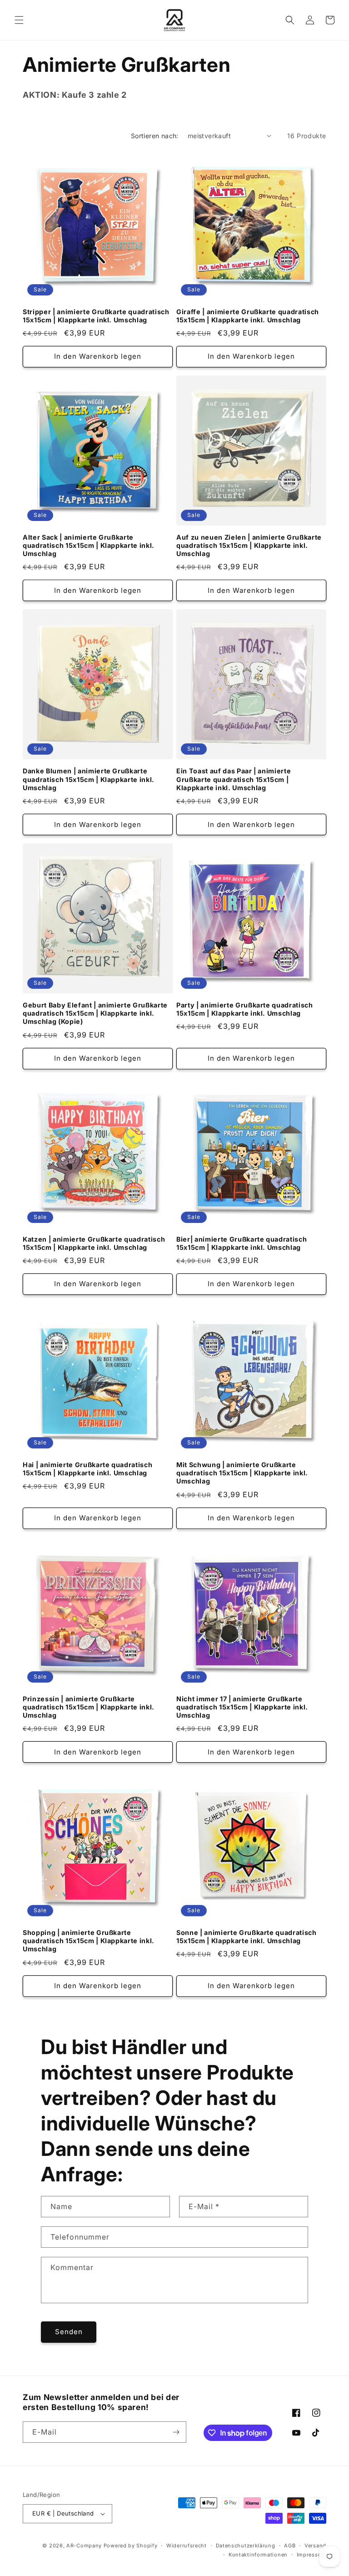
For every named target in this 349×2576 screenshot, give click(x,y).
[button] (19, 20)
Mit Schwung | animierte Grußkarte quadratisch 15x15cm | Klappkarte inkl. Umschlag (242, 1473)
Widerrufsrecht (187, 2546)
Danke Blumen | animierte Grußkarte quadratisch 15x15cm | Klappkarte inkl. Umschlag (89, 779)
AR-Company (84, 2546)
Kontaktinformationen (258, 2555)
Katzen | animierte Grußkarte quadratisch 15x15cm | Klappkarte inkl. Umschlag (94, 1243)
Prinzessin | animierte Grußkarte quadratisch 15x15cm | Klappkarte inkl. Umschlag (89, 1707)
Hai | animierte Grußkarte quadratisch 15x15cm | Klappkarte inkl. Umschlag (87, 1469)
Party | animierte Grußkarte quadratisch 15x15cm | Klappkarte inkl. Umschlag (245, 1009)
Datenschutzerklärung (246, 2546)
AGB (290, 2546)
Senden (69, 2332)
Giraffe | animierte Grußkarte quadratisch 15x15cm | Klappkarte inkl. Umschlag (248, 316)
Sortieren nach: (155, 136)
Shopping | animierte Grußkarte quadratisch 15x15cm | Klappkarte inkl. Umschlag (89, 1941)
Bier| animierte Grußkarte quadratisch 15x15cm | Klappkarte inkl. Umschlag (242, 1243)
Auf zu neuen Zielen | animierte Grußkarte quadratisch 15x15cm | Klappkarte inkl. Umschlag (249, 545)
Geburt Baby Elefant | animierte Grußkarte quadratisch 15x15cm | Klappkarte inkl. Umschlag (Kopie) (95, 1013)
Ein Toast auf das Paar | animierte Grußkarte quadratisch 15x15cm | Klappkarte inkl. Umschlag (234, 779)
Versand (315, 2546)
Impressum (312, 2555)
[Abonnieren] (176, 2432)
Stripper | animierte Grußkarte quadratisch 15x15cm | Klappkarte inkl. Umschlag (96, 316)
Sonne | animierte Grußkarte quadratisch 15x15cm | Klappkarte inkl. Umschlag (247, 1937)
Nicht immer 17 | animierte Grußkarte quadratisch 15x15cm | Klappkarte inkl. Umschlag (242, 1707)
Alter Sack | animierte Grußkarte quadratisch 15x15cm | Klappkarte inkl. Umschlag (89, 545)
